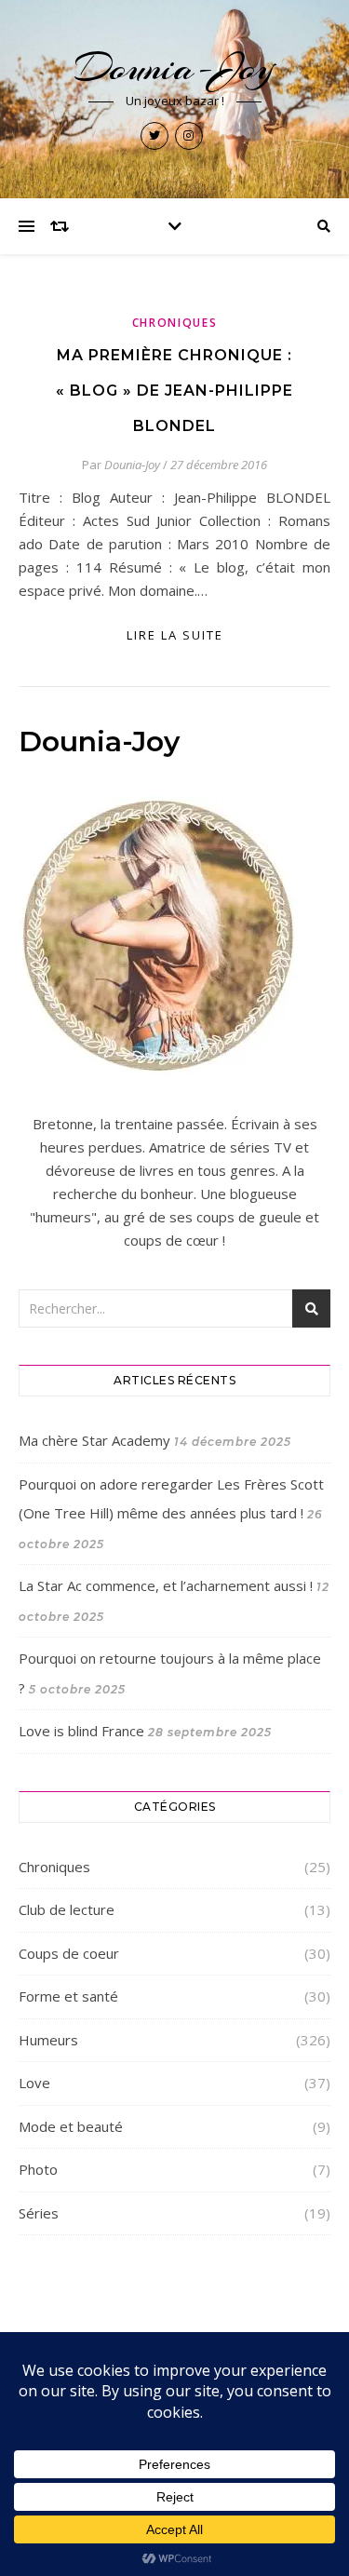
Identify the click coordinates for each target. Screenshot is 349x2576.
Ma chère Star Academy (94, 1440)
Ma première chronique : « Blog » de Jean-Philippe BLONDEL (174, 391)
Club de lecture (67, 1909)
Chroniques (175, 323)
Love (34, 2083)
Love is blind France (81, 1731)
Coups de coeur (69, 1953)
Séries (39, 2213)
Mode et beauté (71, 2126)
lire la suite (175, 635)
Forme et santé (68, 1996)
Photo (38, 2169)
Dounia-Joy (174, 67)
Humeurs (48, 2040)
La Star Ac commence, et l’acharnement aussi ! (166, 1585)
